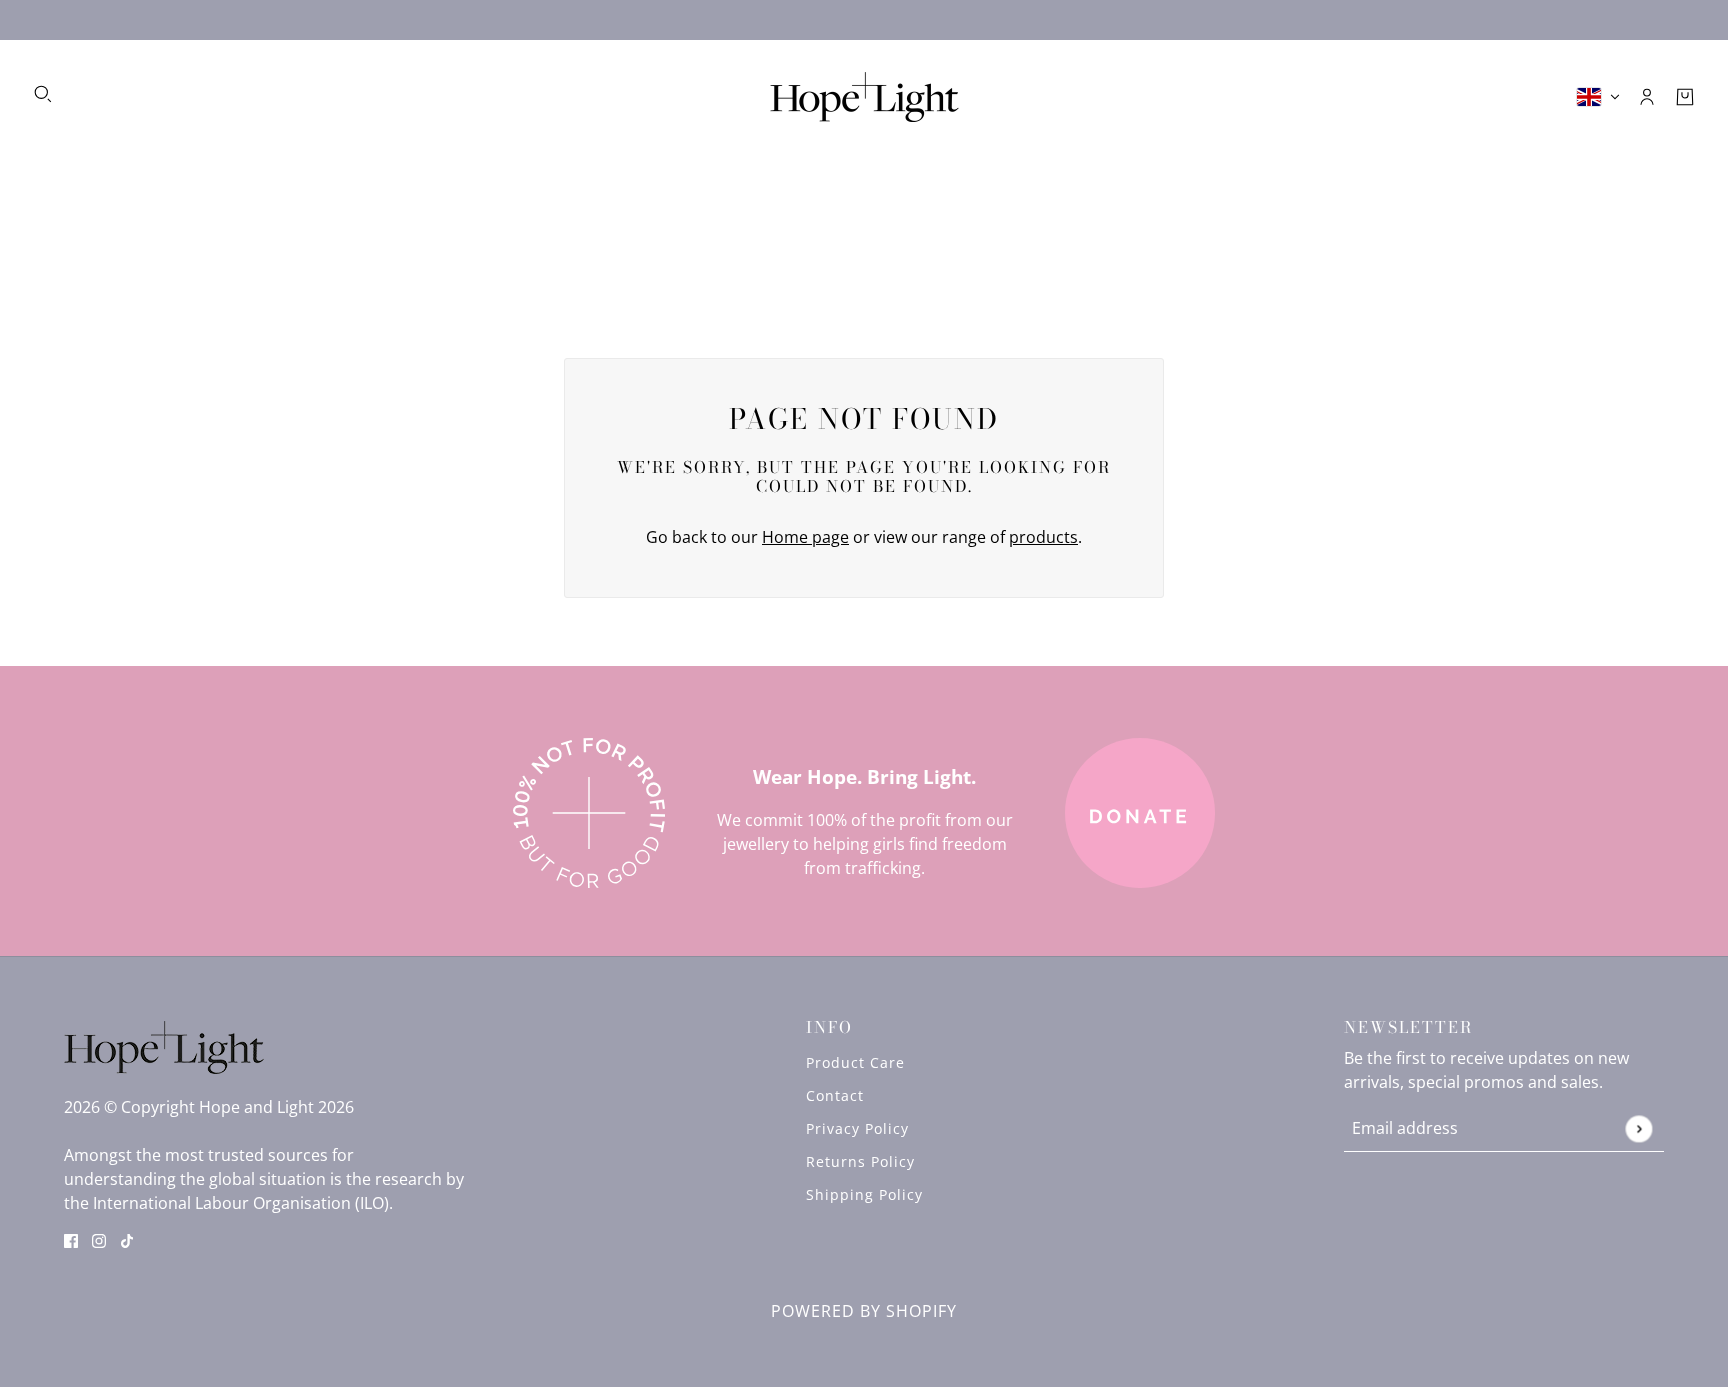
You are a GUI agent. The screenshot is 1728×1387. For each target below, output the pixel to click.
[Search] (43, 94)
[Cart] (1685, 97)
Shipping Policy (864, 1194)
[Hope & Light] (864, 97)
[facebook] (71, 1239)
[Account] (1647, 97)
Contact (835, 1095)
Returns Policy (860, 1161)
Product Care (855, 1062)
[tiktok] (127, 1239)
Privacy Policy (857, 1128)
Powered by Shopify (864, 1311)
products (1043, 537)
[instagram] (99, 1239)
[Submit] (1638, 1128)
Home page (805, 537)
